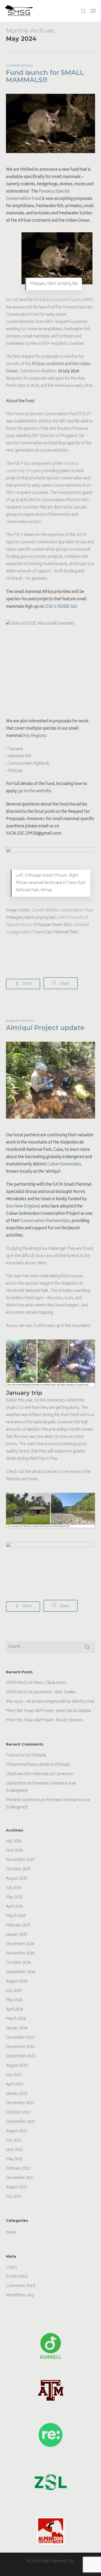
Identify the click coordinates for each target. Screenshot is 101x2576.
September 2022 (21, 2122)
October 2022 (18, 2113)
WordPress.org (20, 2296)
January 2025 (17, 1935)
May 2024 (14, 2000)
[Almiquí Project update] (50, 1128)
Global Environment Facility (58, 300)
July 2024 (14, 1991)
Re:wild (13, 300)
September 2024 (21, 1972)
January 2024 (17, 2028)
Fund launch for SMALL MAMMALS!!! (45, 76)
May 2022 (14, 2159)
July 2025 (14, 1888)
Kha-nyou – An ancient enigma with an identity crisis (50, 1702)
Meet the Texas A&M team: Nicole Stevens (45, 1720)
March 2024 (16, 2019)
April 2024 (15, 2010)
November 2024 (20, 1954)
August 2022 (17, 2131)
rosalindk (13, 66)
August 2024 (17, 1982)
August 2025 (17, 1879)
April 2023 (15, 2085)
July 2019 (14, 2197)
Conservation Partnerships (45, 1221)
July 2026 (14, 1841)
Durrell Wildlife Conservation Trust (63, 911)
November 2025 (20, 1860)
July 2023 (14, 2075)
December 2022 (20, 2103)
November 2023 (20, 2047)
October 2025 (18, 1869)
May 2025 (14, 1897)
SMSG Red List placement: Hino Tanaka (41, 1692)
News (29, 66)
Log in (11, 2267)
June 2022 (14, 2150)
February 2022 (18, 2169)
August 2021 (17, 2187)
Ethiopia (39, 1756)
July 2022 (14, 2141)
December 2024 (20, 1944)
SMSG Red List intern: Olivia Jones (36, 1683)
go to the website (35, 791)
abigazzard (14, 1021)
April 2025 (15, 1907)
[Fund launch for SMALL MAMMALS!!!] (50, 163)
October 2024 (18, 1963)
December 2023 (20, 2038)
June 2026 (14, 1851)
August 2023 (17, 2066)
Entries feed (17, 2277)
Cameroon (64, 1774)
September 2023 (21, 2056)
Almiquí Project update (45, 1028)
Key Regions (34, 736)
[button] (93, 11)
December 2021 (20, 2178)
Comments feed (20, 2286)
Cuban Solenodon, (65, 1164)
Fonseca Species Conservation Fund (38, 195)
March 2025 (16, 1916)
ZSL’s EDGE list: (62, 607)
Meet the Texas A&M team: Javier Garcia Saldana (48, 1711)
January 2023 (17, 2094)
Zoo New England (23, 1207)
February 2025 (18, 1926)
